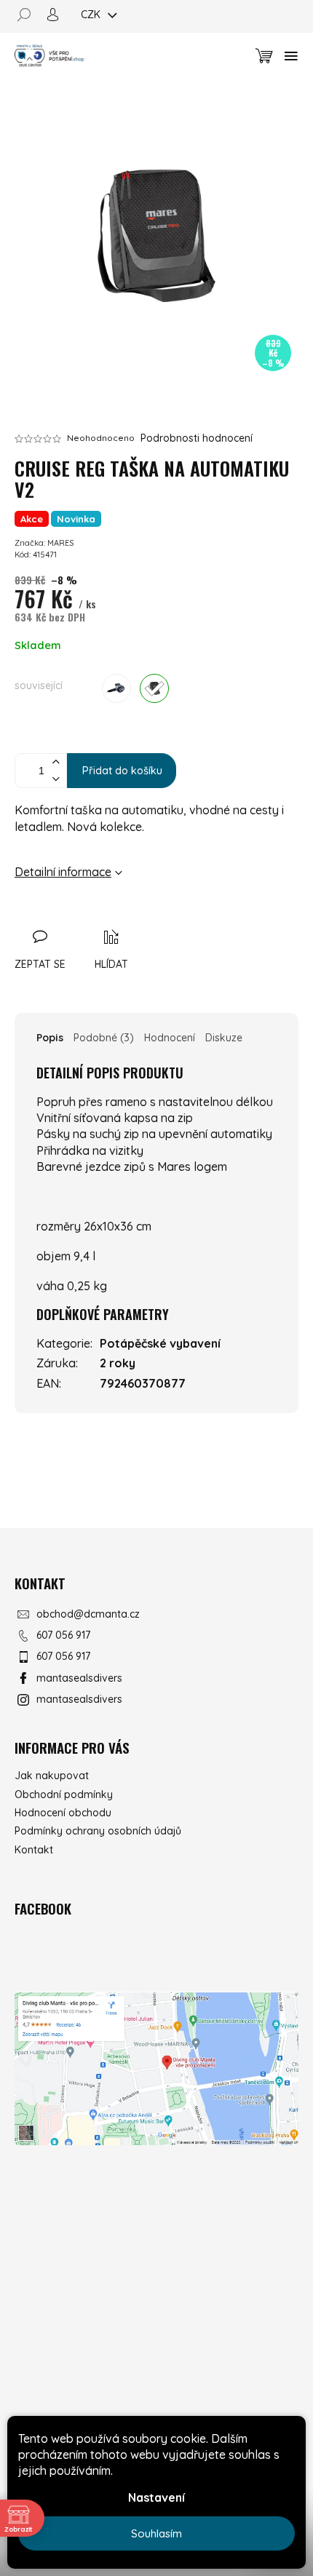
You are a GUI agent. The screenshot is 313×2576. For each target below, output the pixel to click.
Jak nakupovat (52, 1776)
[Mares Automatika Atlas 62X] (116, 688)
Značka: (44, 543)
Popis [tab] (50, 1038)
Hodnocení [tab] (170, 1038)
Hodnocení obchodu (63, 1813)
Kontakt (34, 1850)
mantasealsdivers (79, 1678)
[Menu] (291, 56)
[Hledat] (29, 15)
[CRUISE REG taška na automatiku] (154, 688)
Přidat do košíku (122, 770)
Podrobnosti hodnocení (197, 438)
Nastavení (156, 2497)
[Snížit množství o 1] (55, 779)
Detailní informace (63, 872)
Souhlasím (156, 2533)
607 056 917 (63, 1635)
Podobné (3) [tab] (104, 1038)
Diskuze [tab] (224, 1038)
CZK (92, 15)
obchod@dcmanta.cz (88, 1614)
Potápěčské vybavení (160, 1343)
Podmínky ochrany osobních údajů (98, 1831)
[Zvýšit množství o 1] (55, 762)
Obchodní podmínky (64, 1794)
